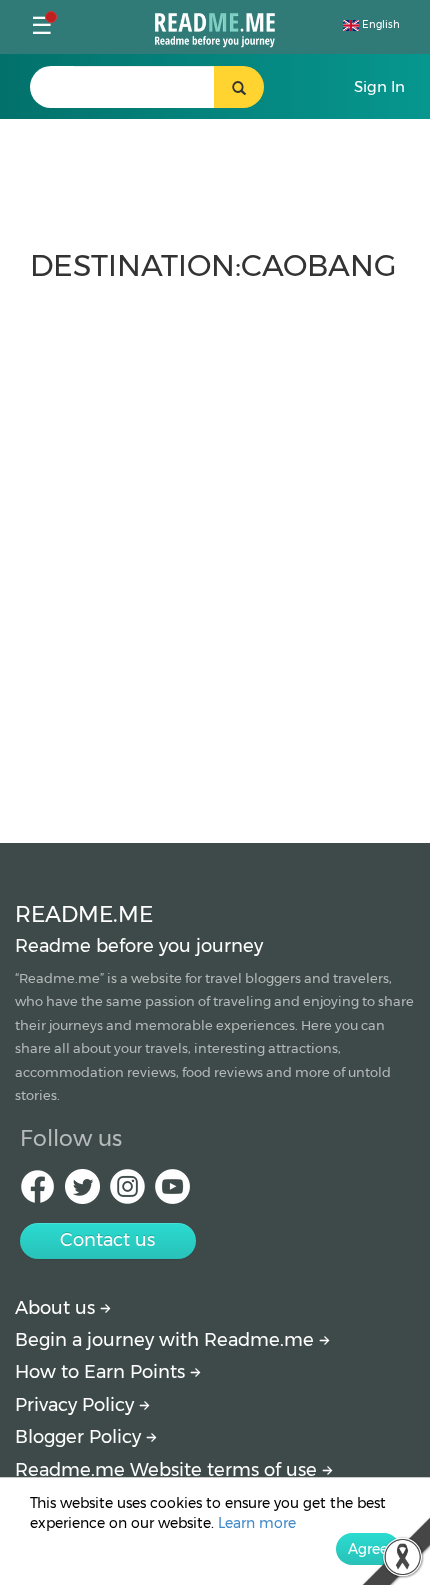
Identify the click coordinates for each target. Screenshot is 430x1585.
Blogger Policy (80, 1437)
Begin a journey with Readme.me (167, 1340)
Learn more (257, 1523)
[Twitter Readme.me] (82, 1192)
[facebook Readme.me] (37, 1192)
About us (57, 1308)
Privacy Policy (77, 1405)
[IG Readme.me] (127, 1192)
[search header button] (239, 87)
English (379, 24)
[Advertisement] (215, 553)
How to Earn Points (102, 1372)
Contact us (107, 1240)
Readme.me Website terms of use (168, 1470)
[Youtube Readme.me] (172, 1192)
